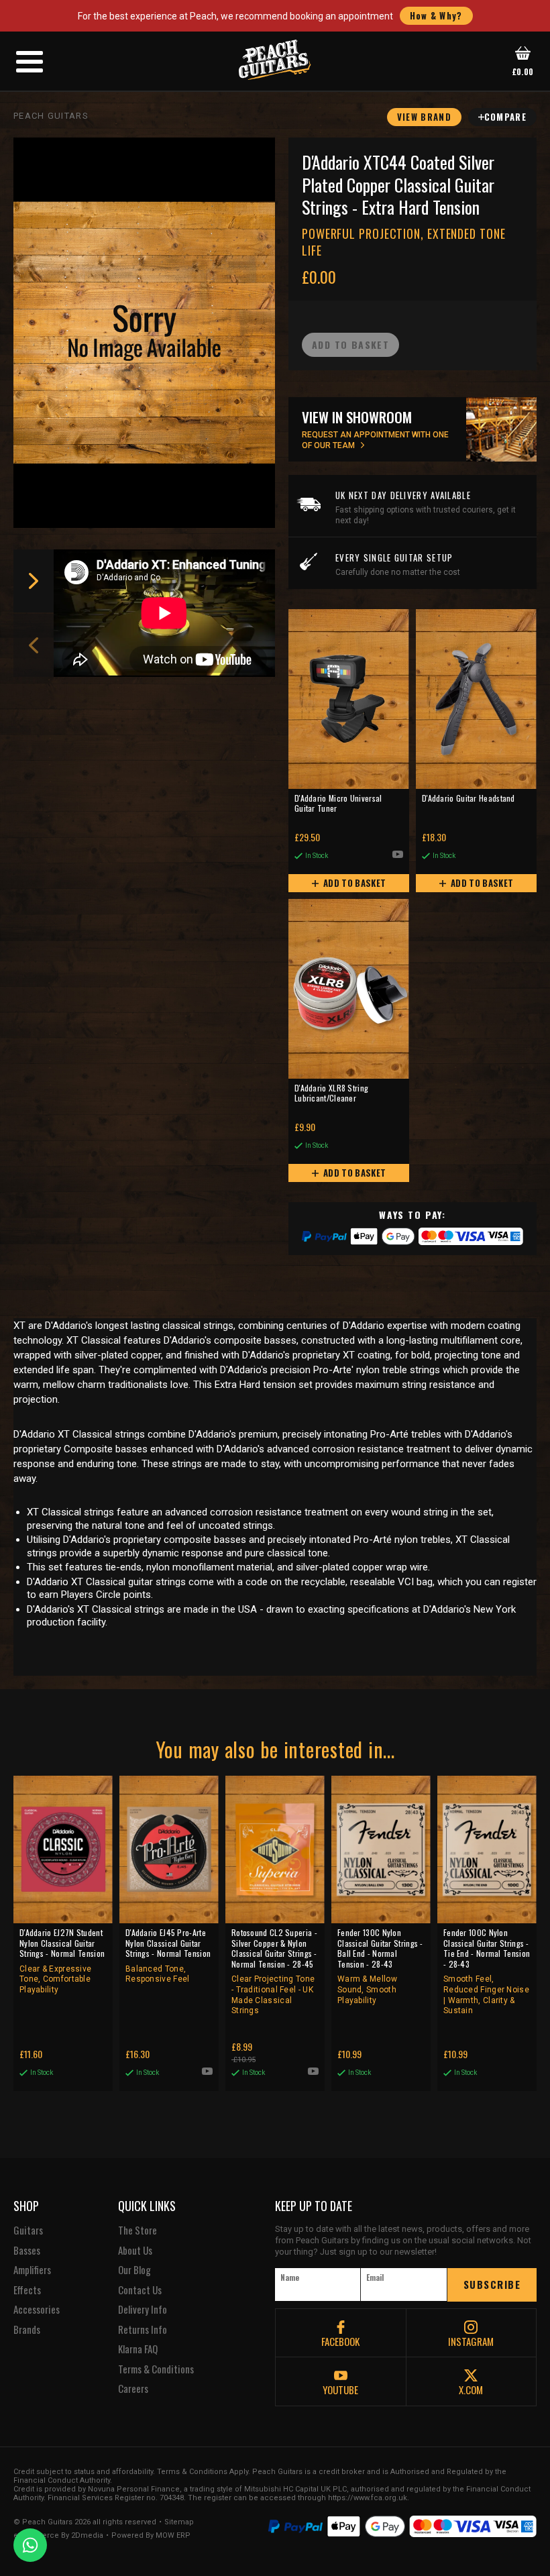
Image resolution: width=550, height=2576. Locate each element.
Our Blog (134, 2270)
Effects (27, 2290)
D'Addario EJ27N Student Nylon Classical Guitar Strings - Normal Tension (62, 1961)
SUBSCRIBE (492, 2284)
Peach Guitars (51, 116)
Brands (27, 2330)
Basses (27, 2251)
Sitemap (179, 2522)
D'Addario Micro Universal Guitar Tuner (338, 804)
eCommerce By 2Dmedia (58, 2536)
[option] (168, 613)
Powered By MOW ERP (151, 2536)
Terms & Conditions (156, 2369)
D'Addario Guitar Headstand (469, 798)
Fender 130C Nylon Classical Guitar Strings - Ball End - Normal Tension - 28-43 (380, 1966)
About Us (135, 2251)
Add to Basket (354, 883)
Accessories (37, 2310)
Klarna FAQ (138, 2349)
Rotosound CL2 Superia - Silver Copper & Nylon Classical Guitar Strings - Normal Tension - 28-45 (274, 1971)
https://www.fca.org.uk (368, 2498)
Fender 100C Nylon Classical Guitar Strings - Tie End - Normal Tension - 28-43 (487, 1971)
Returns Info (143, 2330)
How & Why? (436, 15)
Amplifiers (32, 2270)
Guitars (28, 2231)
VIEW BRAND (424, 117)
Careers (133, 2389)
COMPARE (505, 117)
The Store (137, 2231)
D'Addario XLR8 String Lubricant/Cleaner (331, 1093)
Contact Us (140, 2290)
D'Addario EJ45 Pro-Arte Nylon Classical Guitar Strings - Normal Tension (168, 1955)
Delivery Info (143, 2310)
